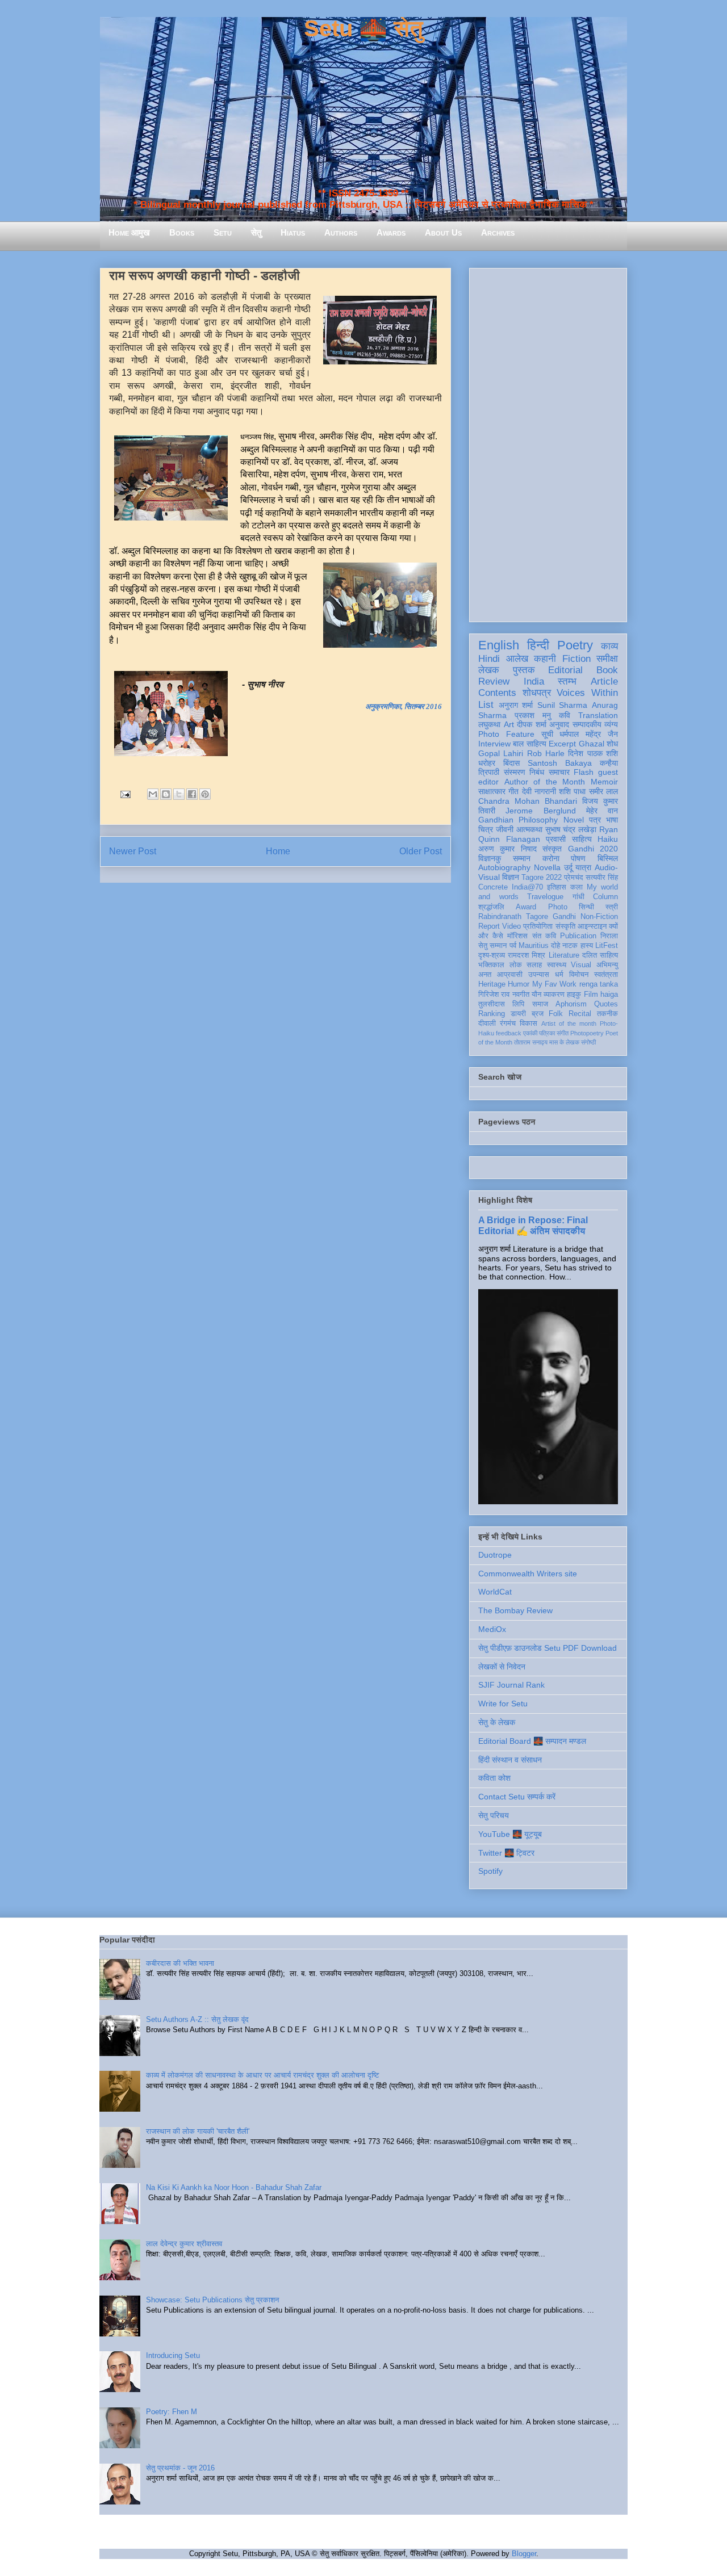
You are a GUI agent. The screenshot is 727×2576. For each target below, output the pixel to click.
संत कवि (544, 936)
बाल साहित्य (529, 744)
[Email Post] (125, 794)
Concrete (493, 887)
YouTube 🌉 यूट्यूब (510, 1834)
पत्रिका (547, 1033)
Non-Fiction (599, 917)
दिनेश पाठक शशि (593, 753)
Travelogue (545, 897)
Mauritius (534, 946)
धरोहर (487, 763)
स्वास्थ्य (557, 965)
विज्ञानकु (490, 858)
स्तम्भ (567, 681)
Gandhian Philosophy (518, 820)
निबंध (537, 772)
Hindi (489, 659)
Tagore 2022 (542, 878)
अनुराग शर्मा (516, 705)
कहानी (545, 659)
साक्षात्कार (492, 791)
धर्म (559, 975)
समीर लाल (603, 791)
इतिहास (557, 887)
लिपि (518, 1004)
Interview (494, 744)
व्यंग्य (611, 724)
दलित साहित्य (600, 955)
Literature (564, 955)
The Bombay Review (515, 1610)
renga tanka (599, 984)
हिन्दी (538, 645)
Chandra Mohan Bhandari (528, 801)
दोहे (555, 946)
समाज (540, 1004)
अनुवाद (559, 724)
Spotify (490, 1871)
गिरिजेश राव (494, 995)
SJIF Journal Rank (511, 1685)
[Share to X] (179, 794)
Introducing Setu (173, 2355)
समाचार (559, 772)
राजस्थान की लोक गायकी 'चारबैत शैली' (198, 2131)
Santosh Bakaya (560, 763)
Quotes (606, 1004)
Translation (598, 715)
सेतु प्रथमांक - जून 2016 (180, 2468)
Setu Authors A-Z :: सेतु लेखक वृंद (197, 2019)
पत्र (595, 820)
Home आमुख (129, 232)
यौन (536, 995)
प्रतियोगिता (538, 926)
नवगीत (521, 995)
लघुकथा (489, 724)
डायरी (518, 1014)
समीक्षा (607, 659)
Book (607, 670)
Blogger (524, 2554)
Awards (391, 232)
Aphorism (571, 1004)
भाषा (612, 820)
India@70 (527, 887)
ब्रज (538, 1014)
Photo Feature (506, 734)
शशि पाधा (572, 791)
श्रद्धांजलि (491, 907)
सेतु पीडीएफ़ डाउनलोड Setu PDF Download (548, 1648)
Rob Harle (546, 753)
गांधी (578, 897)
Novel (574, 820)
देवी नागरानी (539, 791)
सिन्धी (586, 907)
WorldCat (495, 1592)
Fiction (576, 659)
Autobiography (504, 867)
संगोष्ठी (588, 1042)
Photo (558, 907)
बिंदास (511, 763)
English (499, 645)
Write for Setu (503, 1704)
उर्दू (568, 867)
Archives (498, 232)
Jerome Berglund (540, 811)
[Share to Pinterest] (205, 794)
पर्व (513, 946)
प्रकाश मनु (533, 715)
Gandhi (564, 917)
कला (576, 887)
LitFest (607, 946)
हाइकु (574, 995)
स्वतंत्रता (606, 975)
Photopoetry (587, 1033)
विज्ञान (511, 877)
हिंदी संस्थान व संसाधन (510, 1760)
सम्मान (522, 858)
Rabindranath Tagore (513, 917)
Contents (497, 693)
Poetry (575, 645)
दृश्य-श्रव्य (492, 955)
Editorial (565, 670)
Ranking (492, 1014)
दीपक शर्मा (532, 724)
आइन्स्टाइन (592, 926)
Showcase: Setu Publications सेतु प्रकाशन (212, 2300)
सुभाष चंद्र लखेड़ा (571, 829)
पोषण (578, 858)
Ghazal (592, 744)
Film (591, 995)
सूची (547, 734)
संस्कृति (565, 926)
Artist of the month (569, 1023)
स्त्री (612, 907)
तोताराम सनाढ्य (531, 1042)
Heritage (492, 984)
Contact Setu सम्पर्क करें (517, 1797)
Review (494, 681)
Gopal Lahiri (501, 753)
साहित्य (582, 839)
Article (604, 681)
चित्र (486, 829)
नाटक (570, 946)
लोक (516, 965)
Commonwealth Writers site (528, 1574)
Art (509, 724)
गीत (513, 791)
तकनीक (607, 1014)
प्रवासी (556, 839)
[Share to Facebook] (192, 794)
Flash (584, 772)
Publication (578, 936)
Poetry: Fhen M (172, 2412)
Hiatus (293, 232)
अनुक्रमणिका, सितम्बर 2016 (404, 706)
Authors (341, 232)
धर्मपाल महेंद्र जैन (589, 734)
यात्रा (583, 867)
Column (605, 897)
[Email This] (153, 794)
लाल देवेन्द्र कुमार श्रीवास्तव (184, 2244)
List (486, 705)
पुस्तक (524, 670)
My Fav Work (555, 984)
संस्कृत (552, 849)
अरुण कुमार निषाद (507, 849)
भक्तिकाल (491, 965)
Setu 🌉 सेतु (363, 28)
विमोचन (579, 975)
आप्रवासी (510, 975)
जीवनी (505, 829)
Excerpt (562, 744)
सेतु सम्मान (492, 946)
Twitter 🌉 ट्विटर (506, 1853)
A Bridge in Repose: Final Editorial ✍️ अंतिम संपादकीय (533, 1225)
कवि (565, 715)
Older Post (421, 851)
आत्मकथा (529, 829)
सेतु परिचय (494, 1815)
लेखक (489, 670)
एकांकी (530, 1033)
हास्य (587, 946)
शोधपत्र (537, 693)
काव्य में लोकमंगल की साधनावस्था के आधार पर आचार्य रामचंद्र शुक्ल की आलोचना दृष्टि (262, 2075)
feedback (509, 1033)
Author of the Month (545, 782)
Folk (556, 1014)
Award (526, 907)
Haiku (608, 839)
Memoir (604, 782)
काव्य (609, 646)
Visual (581, 965)
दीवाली (487, 1023)
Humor (519, 984)
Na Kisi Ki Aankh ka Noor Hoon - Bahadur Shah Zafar (234, 2187)
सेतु (256, 232)
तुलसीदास (492, 1004)
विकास (528, 1023)
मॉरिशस (517, 936)
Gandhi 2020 (593, 849)
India (534, 681)
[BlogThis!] (166, 794)
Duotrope (495, 1555)
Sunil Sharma (563, 705)
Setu (223, 232)
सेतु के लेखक (497, 1722)
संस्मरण (515, 772)
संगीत (563, 1033)
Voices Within (587, 693)
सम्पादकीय (587, 724)
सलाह (534, 965)
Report (489, 926)
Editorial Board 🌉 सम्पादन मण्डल (532, 1741)
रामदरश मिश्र (527, 955)
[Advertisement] (548, 443)
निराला (609, 936)
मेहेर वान (602, 811)
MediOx (492, 1629)
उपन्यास (539, 975)
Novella (547, 867)
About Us (443, 232)
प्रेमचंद (574, 878)
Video (511, 926)
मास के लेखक (564, 1042)
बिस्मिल (608, 858)
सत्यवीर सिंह (602, 878)
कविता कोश (494, 1778)
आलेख (517, 659)
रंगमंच (508, 1023)
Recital (580, 1014)
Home (278, 851)
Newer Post (133, 851)
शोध (612, 744)
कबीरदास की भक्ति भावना (180, 1963)
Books (182, 232)
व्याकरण (554, 995)
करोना (551, 858)
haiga (609, 995)
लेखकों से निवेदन (502, 1667)
